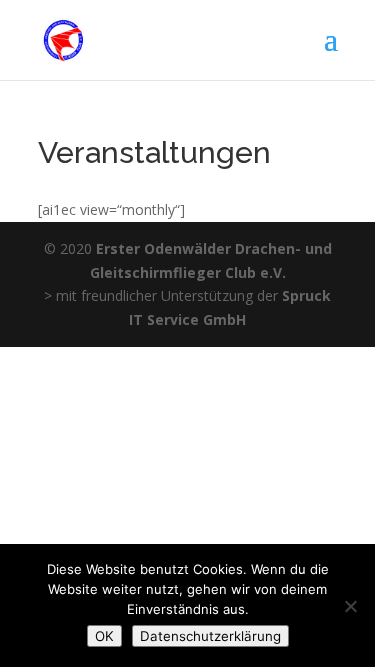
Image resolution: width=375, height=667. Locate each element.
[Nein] (350, 606)
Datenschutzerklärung (210, 636)
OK (104, 636)
